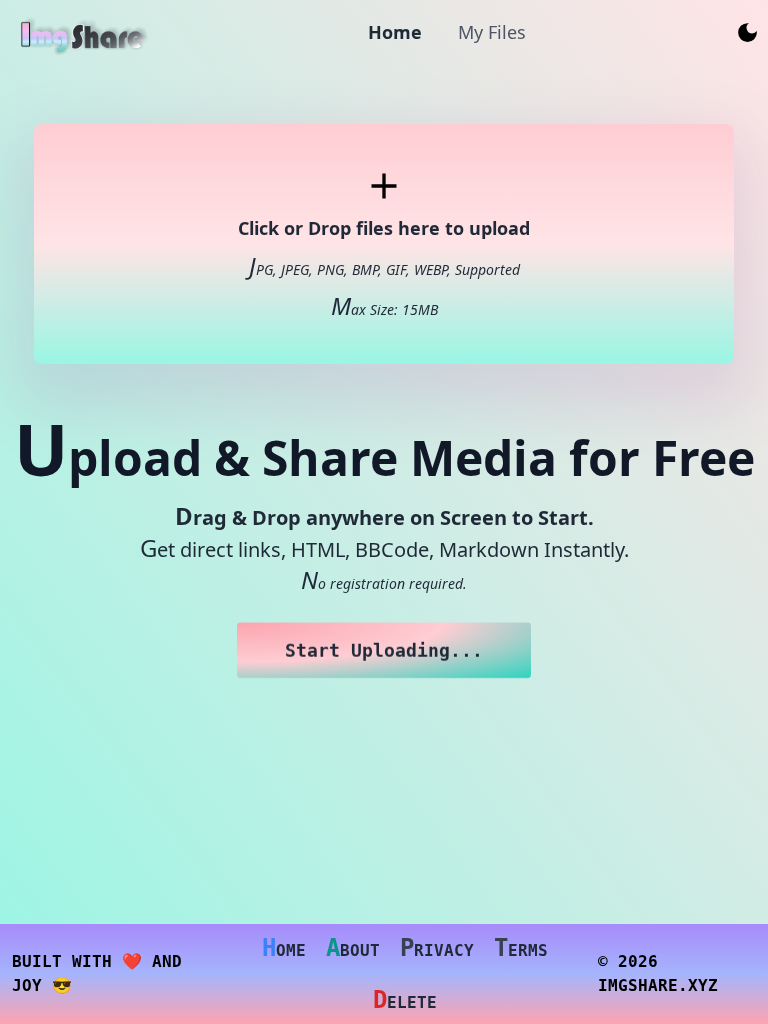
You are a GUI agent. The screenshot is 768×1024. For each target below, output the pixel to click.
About (353, 948)
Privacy (437, 948)
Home (284, 948)
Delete (405, 1000)
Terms (521, 948)
